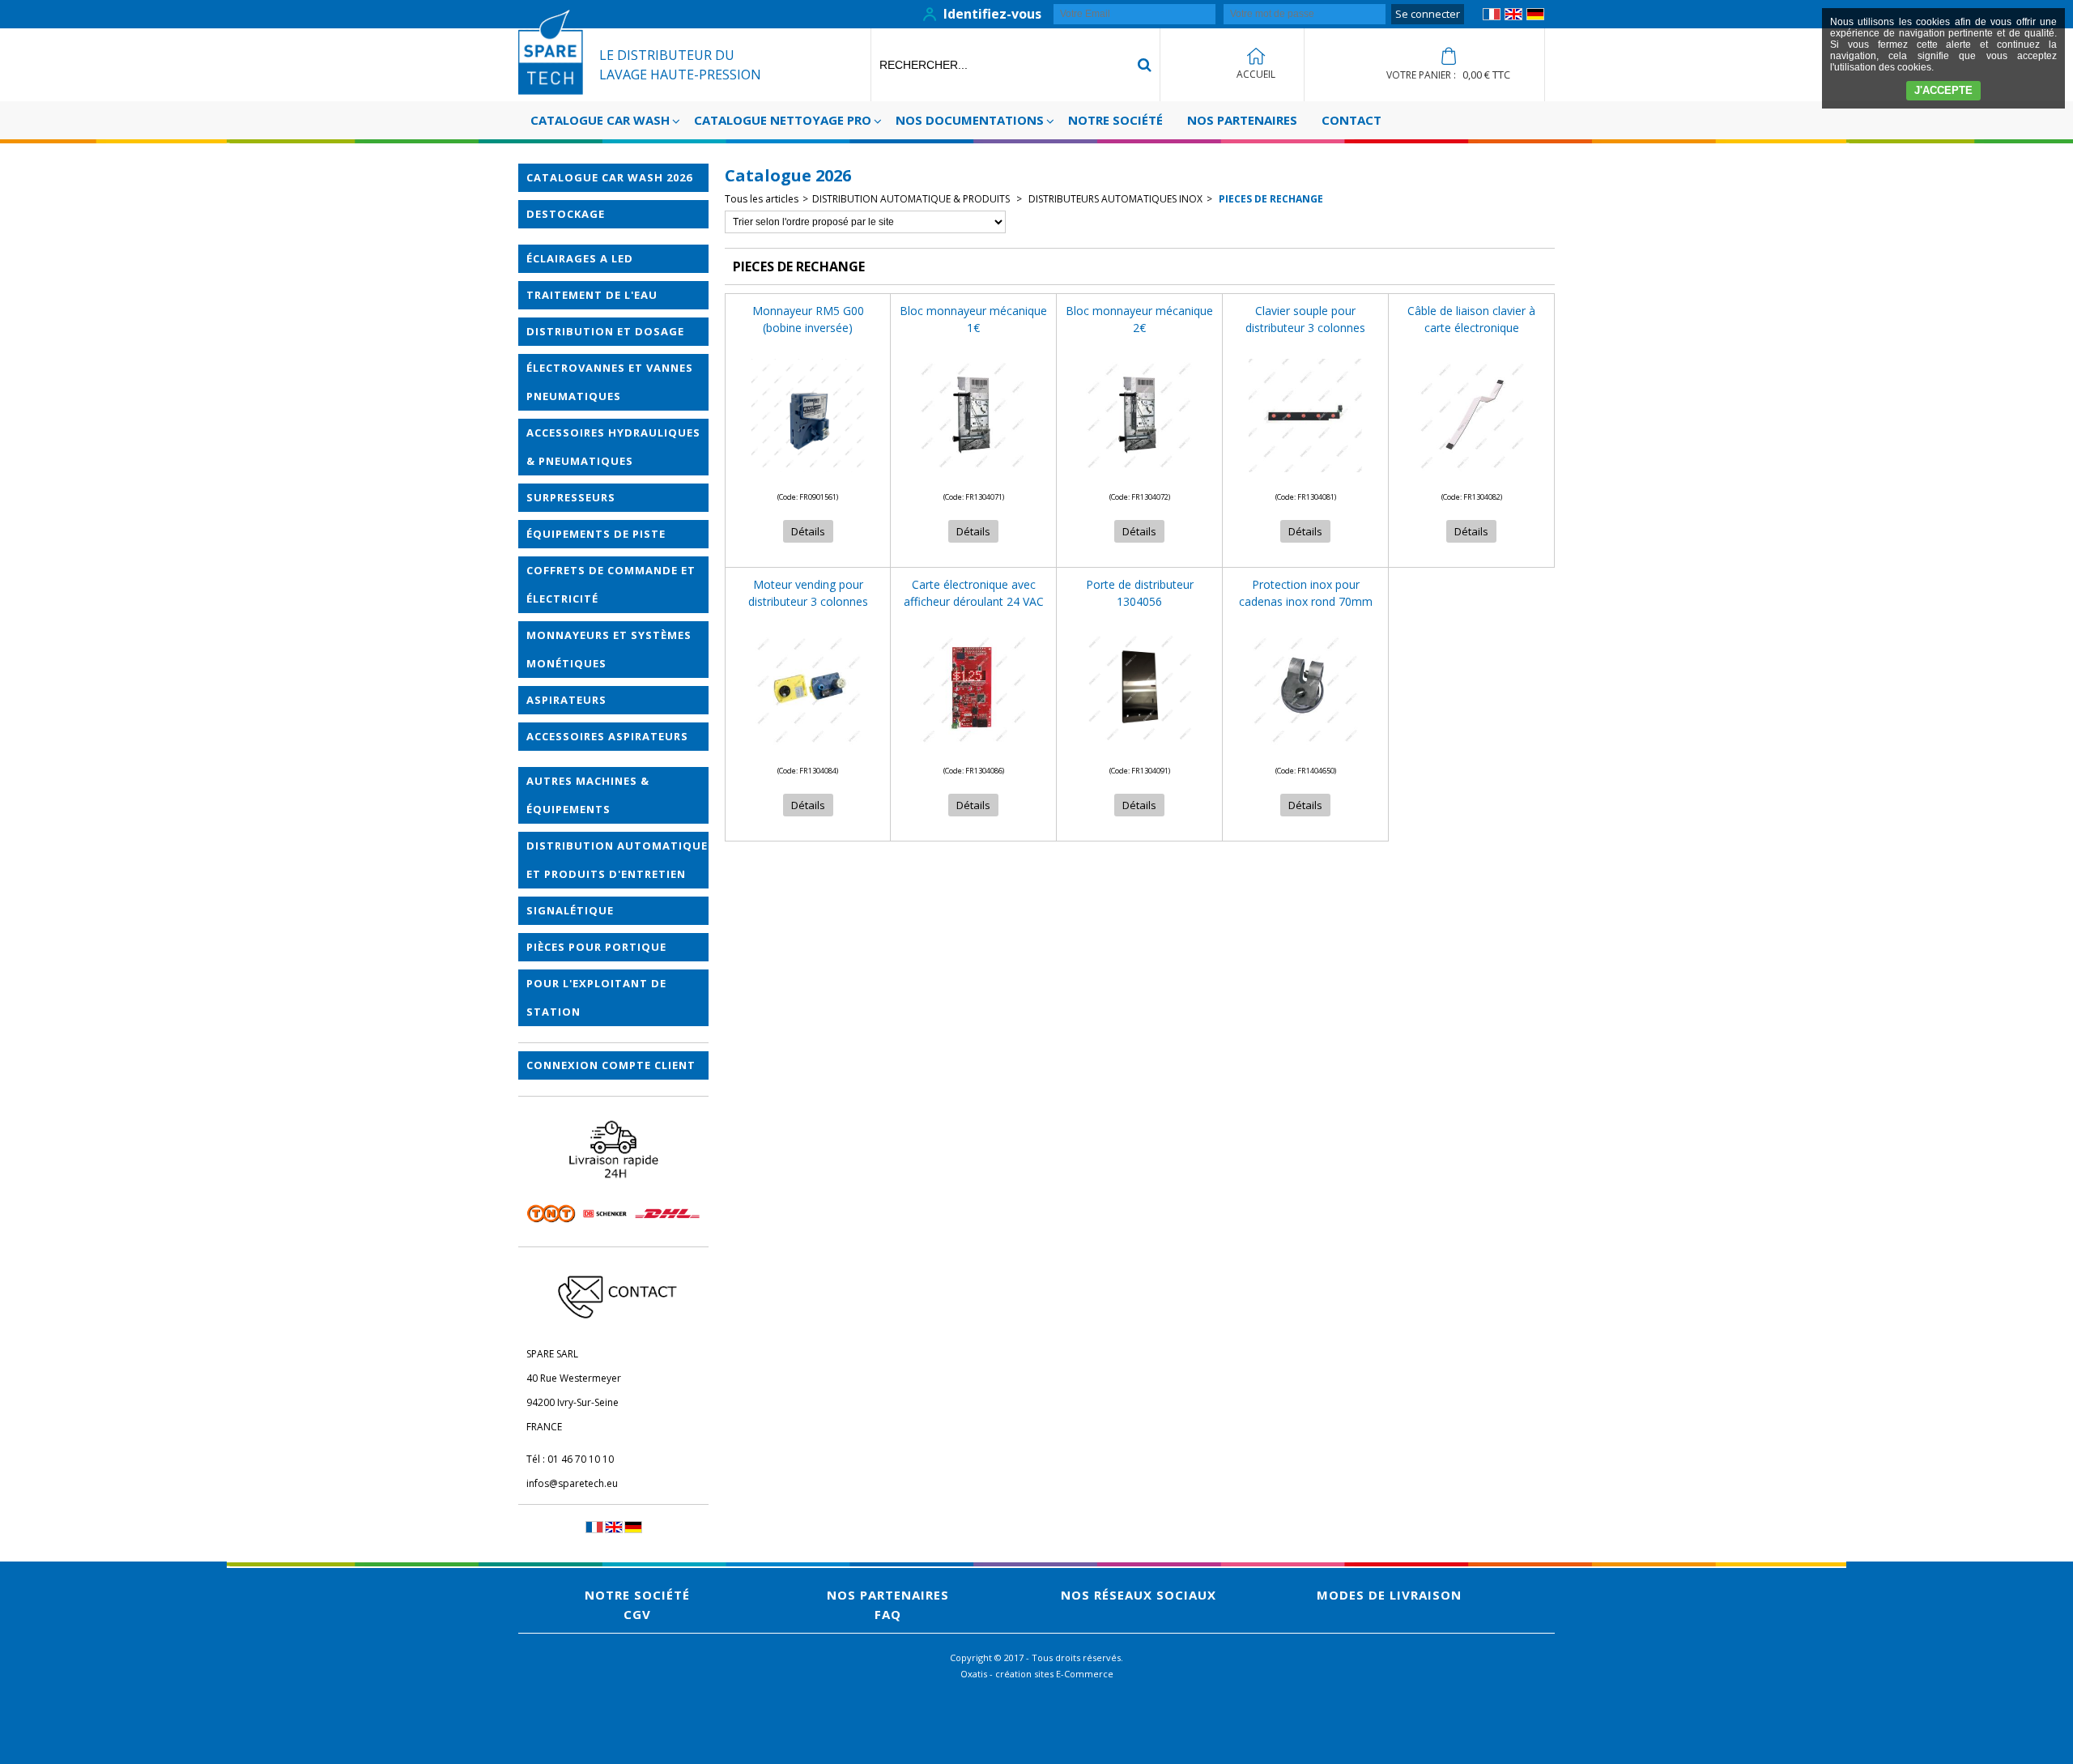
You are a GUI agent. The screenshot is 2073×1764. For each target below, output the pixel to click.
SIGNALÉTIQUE (570, 910)
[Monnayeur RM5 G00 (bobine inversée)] (808, 477)
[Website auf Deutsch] (1535, 17)
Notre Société (1115, 120)
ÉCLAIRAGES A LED (580, 258)
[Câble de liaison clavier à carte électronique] (1471, 477)
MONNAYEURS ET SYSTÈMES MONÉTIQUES (609, 649)
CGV (637, 1614)
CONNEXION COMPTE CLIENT (611, 1065)
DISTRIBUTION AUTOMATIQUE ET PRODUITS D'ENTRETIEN (617, 860)
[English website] (1513, 17)
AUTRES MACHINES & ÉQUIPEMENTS (588, 795)
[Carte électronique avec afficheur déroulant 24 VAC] (973, 750)
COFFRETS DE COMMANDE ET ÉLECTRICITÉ (611, 584)
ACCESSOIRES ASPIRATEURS (607, 736)
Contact (1351, 120)
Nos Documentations (970, 120)
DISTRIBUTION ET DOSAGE (605, 331)
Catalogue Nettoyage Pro (783, 120)
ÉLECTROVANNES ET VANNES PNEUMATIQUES (610, 382)
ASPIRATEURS (566, 700)
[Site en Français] (1492, 17)
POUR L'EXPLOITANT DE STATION (596, 997)
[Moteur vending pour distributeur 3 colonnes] (808, 750)
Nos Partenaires (1242, 120)
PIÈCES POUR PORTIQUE (596, 947)
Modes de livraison (1389, 1595)
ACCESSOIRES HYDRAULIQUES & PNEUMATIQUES (613, 447)
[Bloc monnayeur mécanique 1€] (973, 477)
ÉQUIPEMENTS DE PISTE (596, 534)
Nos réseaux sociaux (1139, 1595)
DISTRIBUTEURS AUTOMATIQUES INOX (1114, 199)
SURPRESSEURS (571, 497)
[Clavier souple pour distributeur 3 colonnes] (1305, 477)
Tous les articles (762, 199)
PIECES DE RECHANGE (1270, 199)
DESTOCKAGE (566, 214)
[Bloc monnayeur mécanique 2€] (1139, 477)
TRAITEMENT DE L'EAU (592, 295)
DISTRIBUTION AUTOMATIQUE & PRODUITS (912, 199)
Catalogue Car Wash (600, 120)
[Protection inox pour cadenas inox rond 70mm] (1305, 750)
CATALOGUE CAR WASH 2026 (609, 177)
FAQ (888, 1614)
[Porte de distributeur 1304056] (1139, 750)
